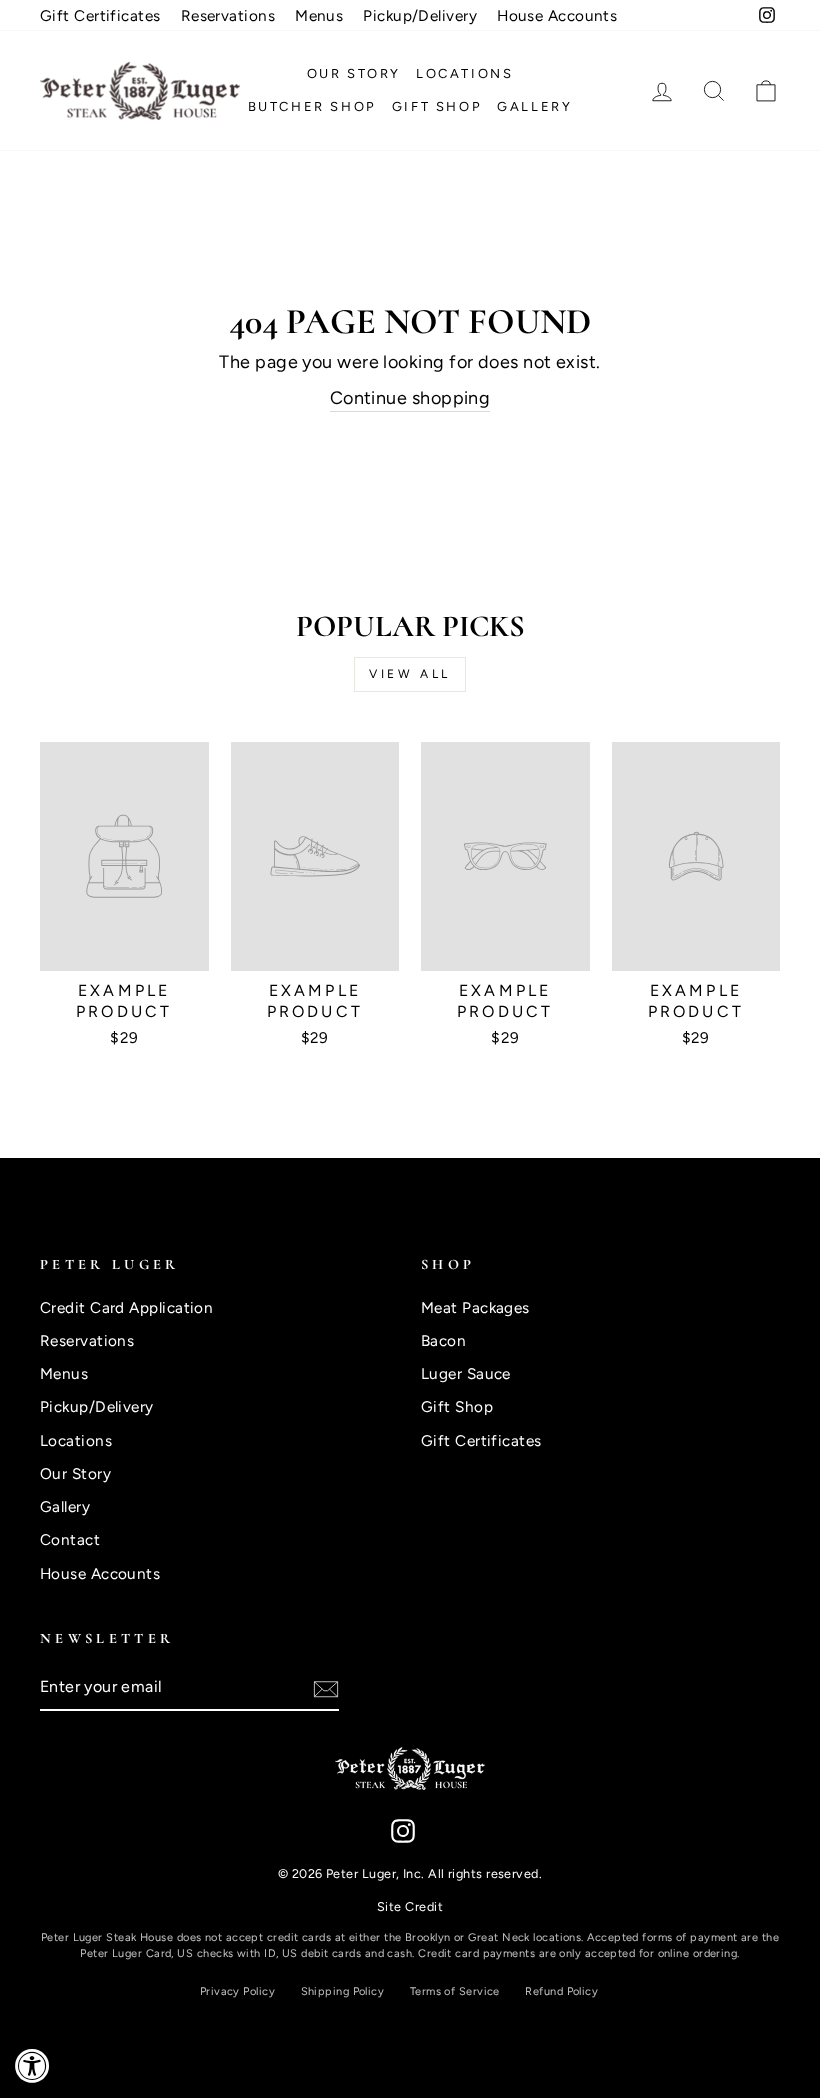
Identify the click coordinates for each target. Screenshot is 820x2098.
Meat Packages (475, 1307)
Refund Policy (561, 1991)
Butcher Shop (312, 106)
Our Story (354, 73)
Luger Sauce (466, 1373)
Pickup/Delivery (420, 15)
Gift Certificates (100, 15)
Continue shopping (410, 398)
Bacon (443, 1340)
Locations (464, 73)
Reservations (228, 15)
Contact (70, 1539)
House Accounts (557, 15)
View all (410, 674)
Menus (319, 15)
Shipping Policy (343, 1991)
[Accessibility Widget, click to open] (32, 2065)
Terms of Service (455, 1991)
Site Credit (410, 1906)
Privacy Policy (237, 1991)
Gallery (534, 106)
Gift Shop (437, 106)
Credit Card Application (126, 1307)
